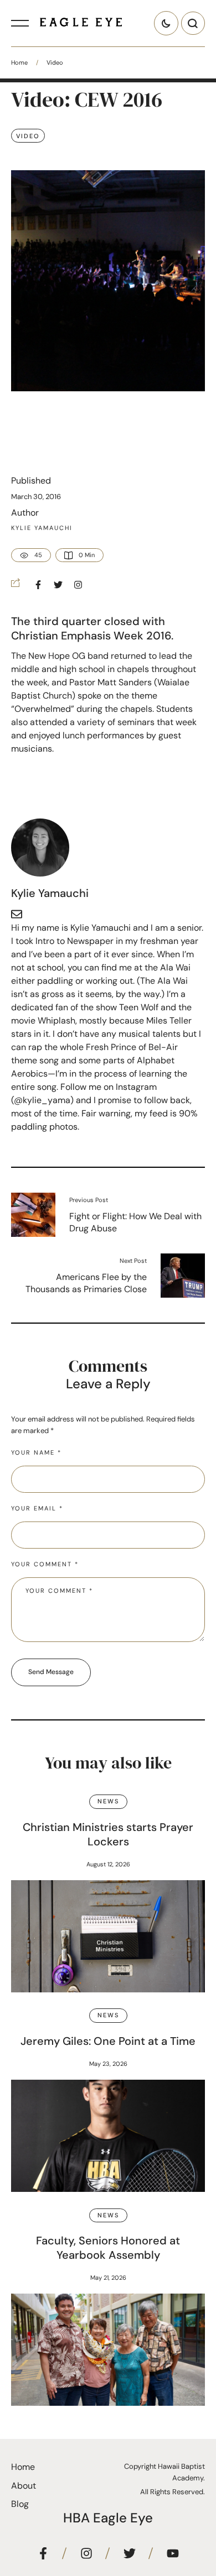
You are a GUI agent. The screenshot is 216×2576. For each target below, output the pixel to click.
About (24, 2486)
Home (19, 62)
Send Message (51, 1672)
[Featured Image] (108, 1936)
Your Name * (36, 1452)
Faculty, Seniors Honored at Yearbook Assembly (108, 2248)
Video (55, 62)
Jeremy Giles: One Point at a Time (108, 2041)
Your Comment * (45, 1564)
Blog (20, 2504)
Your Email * (37, 1508)
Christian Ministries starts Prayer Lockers (108, 1834)
